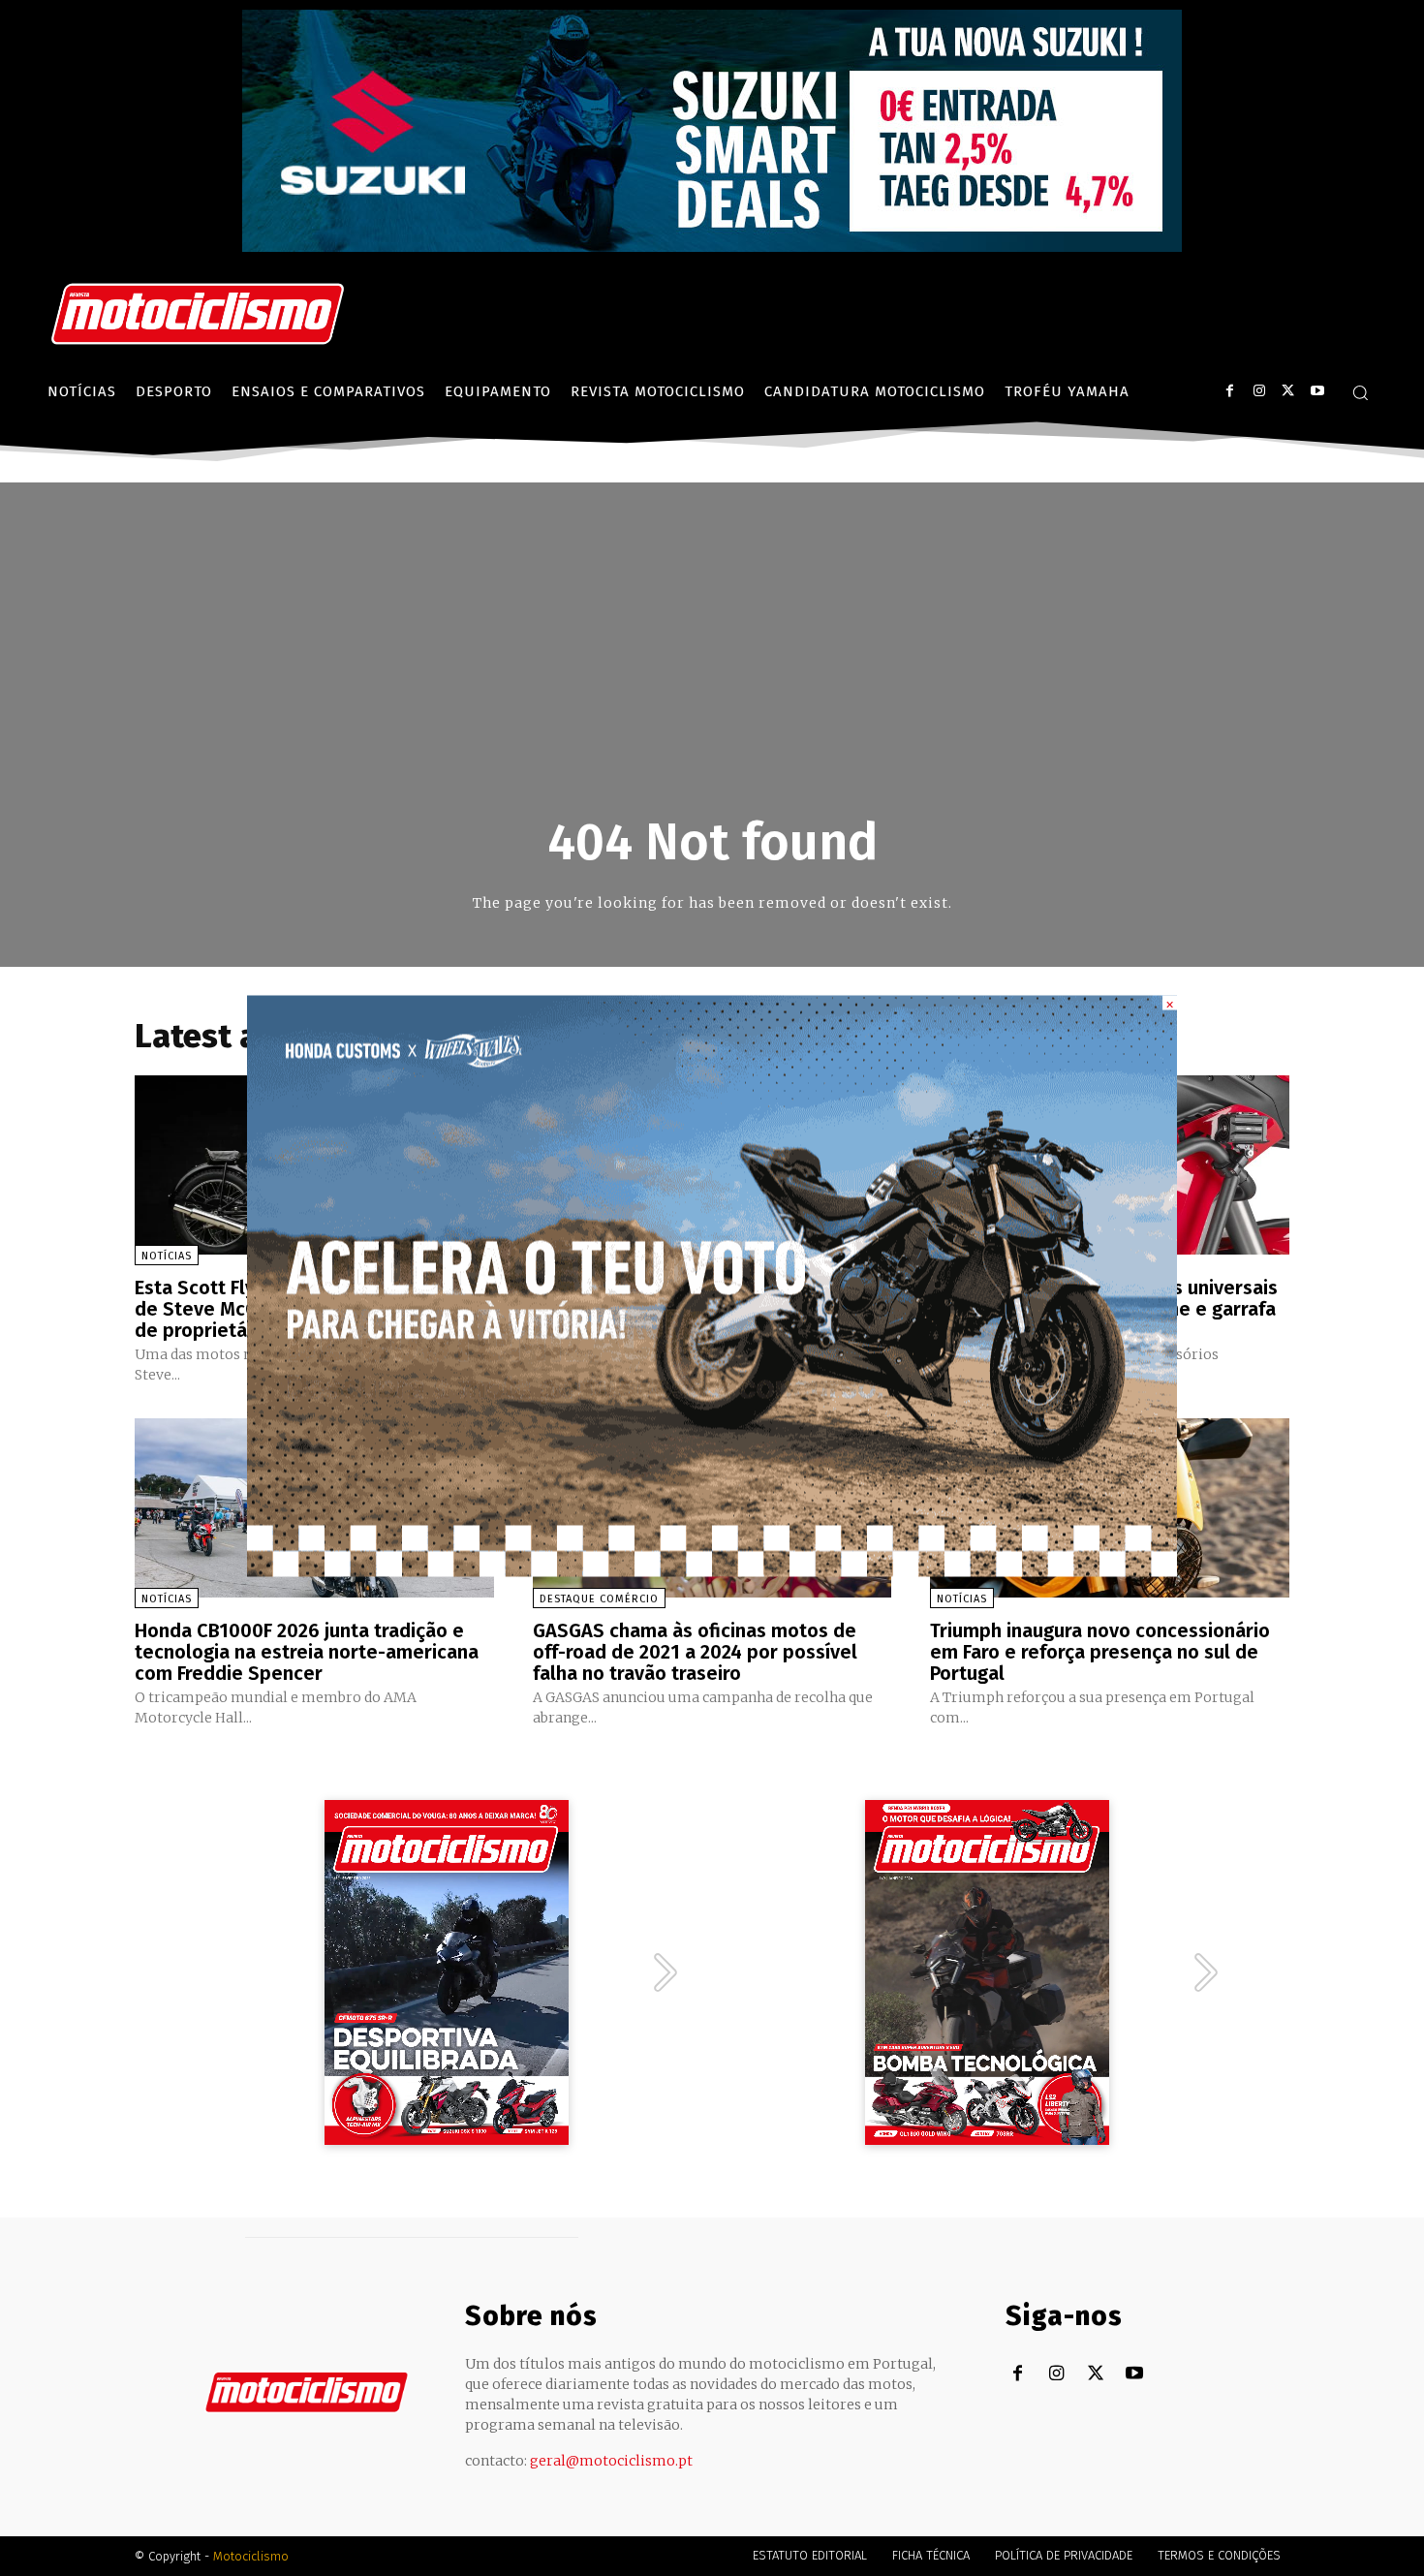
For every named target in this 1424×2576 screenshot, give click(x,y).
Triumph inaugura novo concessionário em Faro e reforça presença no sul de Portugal (1100, 1652)
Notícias (167, 1256)
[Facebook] (1230, 391)
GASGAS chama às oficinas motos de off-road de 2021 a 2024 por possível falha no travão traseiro (695, 1652)
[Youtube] (1317, 391)
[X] (1288, 391)
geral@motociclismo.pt (611, 2461)
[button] (1360, 392)
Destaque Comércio (599, 1599)
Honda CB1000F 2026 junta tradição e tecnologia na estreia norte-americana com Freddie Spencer (307, 1652)
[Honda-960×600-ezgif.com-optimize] (712, 1571)
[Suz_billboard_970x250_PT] (712, 247)
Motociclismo (251, 2556)
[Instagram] (1259, 391)
